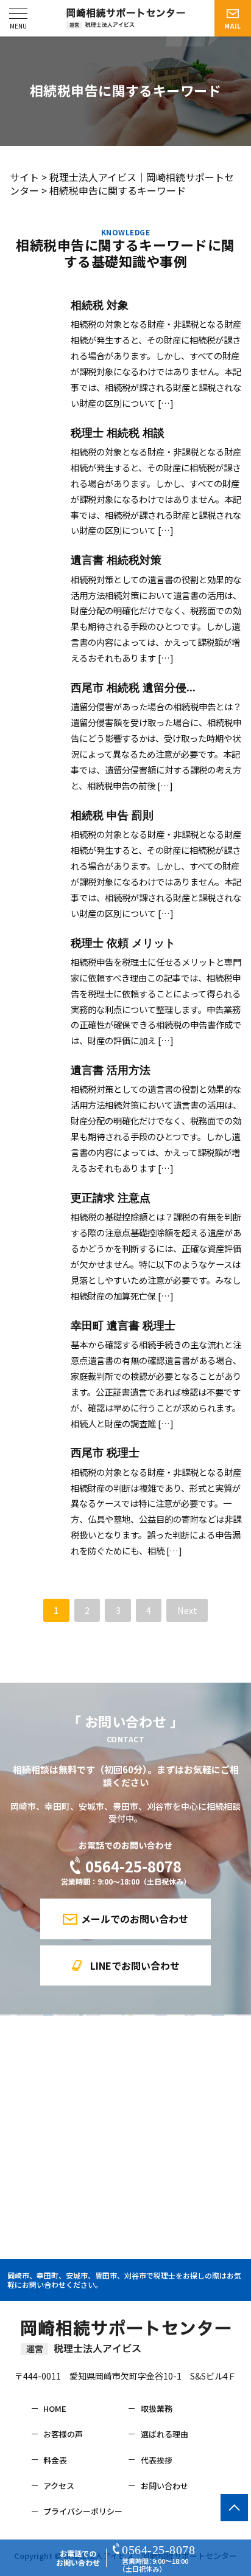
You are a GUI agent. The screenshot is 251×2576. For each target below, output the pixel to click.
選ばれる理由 (164, 2434)
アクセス (59, 2486)
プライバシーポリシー (83, 2512)
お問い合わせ (164, 2486)
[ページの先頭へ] (234, 2508)
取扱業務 (157, 2409)
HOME (55, 2409)
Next (187, 1610)
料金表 (55, 2460)
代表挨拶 (157, 2460)
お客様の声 (63, 2434)
